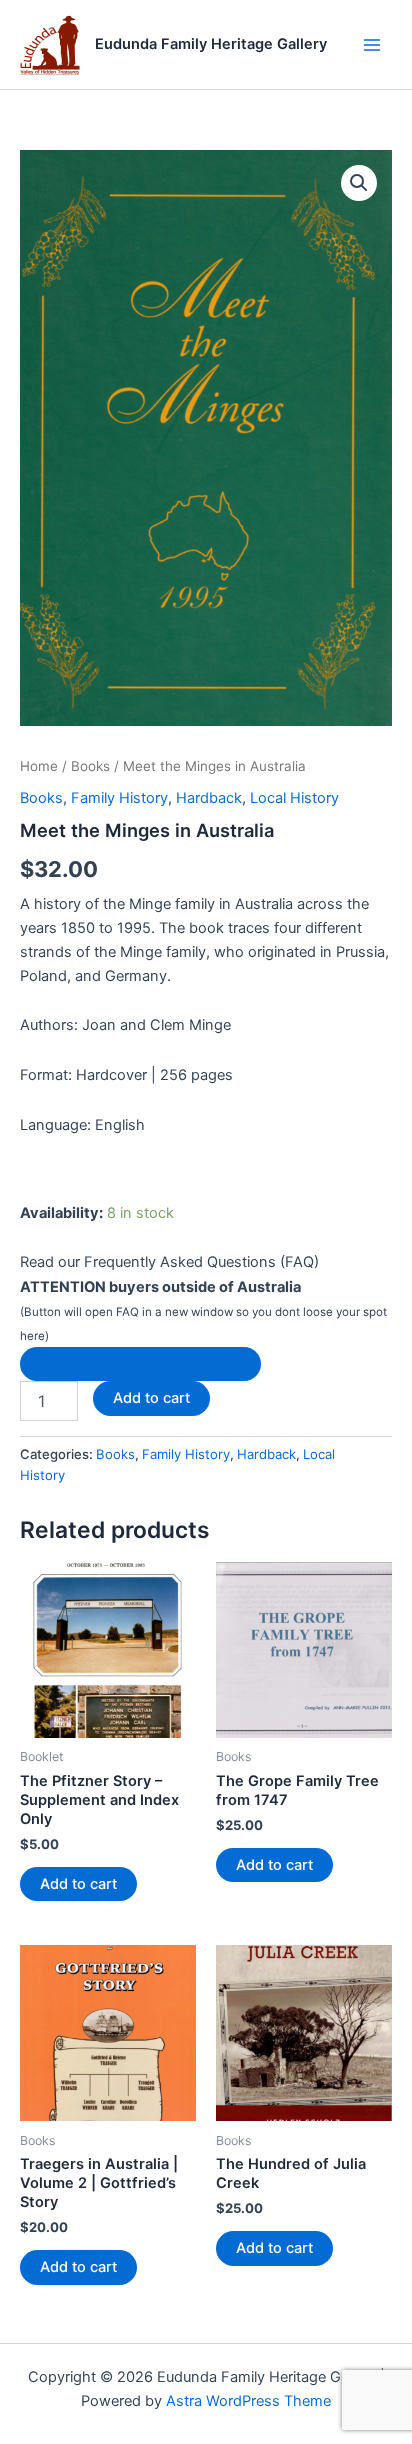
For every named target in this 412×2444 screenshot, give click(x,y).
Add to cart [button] (78, 1884)
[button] (359, 183)
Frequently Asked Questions (140, 1364)
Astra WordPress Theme (248, 2401)
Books (90, 766)
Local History (294, 798)
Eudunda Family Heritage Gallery (211, 44)
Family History (119, 798)
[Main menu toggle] (372, 44)
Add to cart (151, 1398)
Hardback (209, 798)
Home (39, 766)
